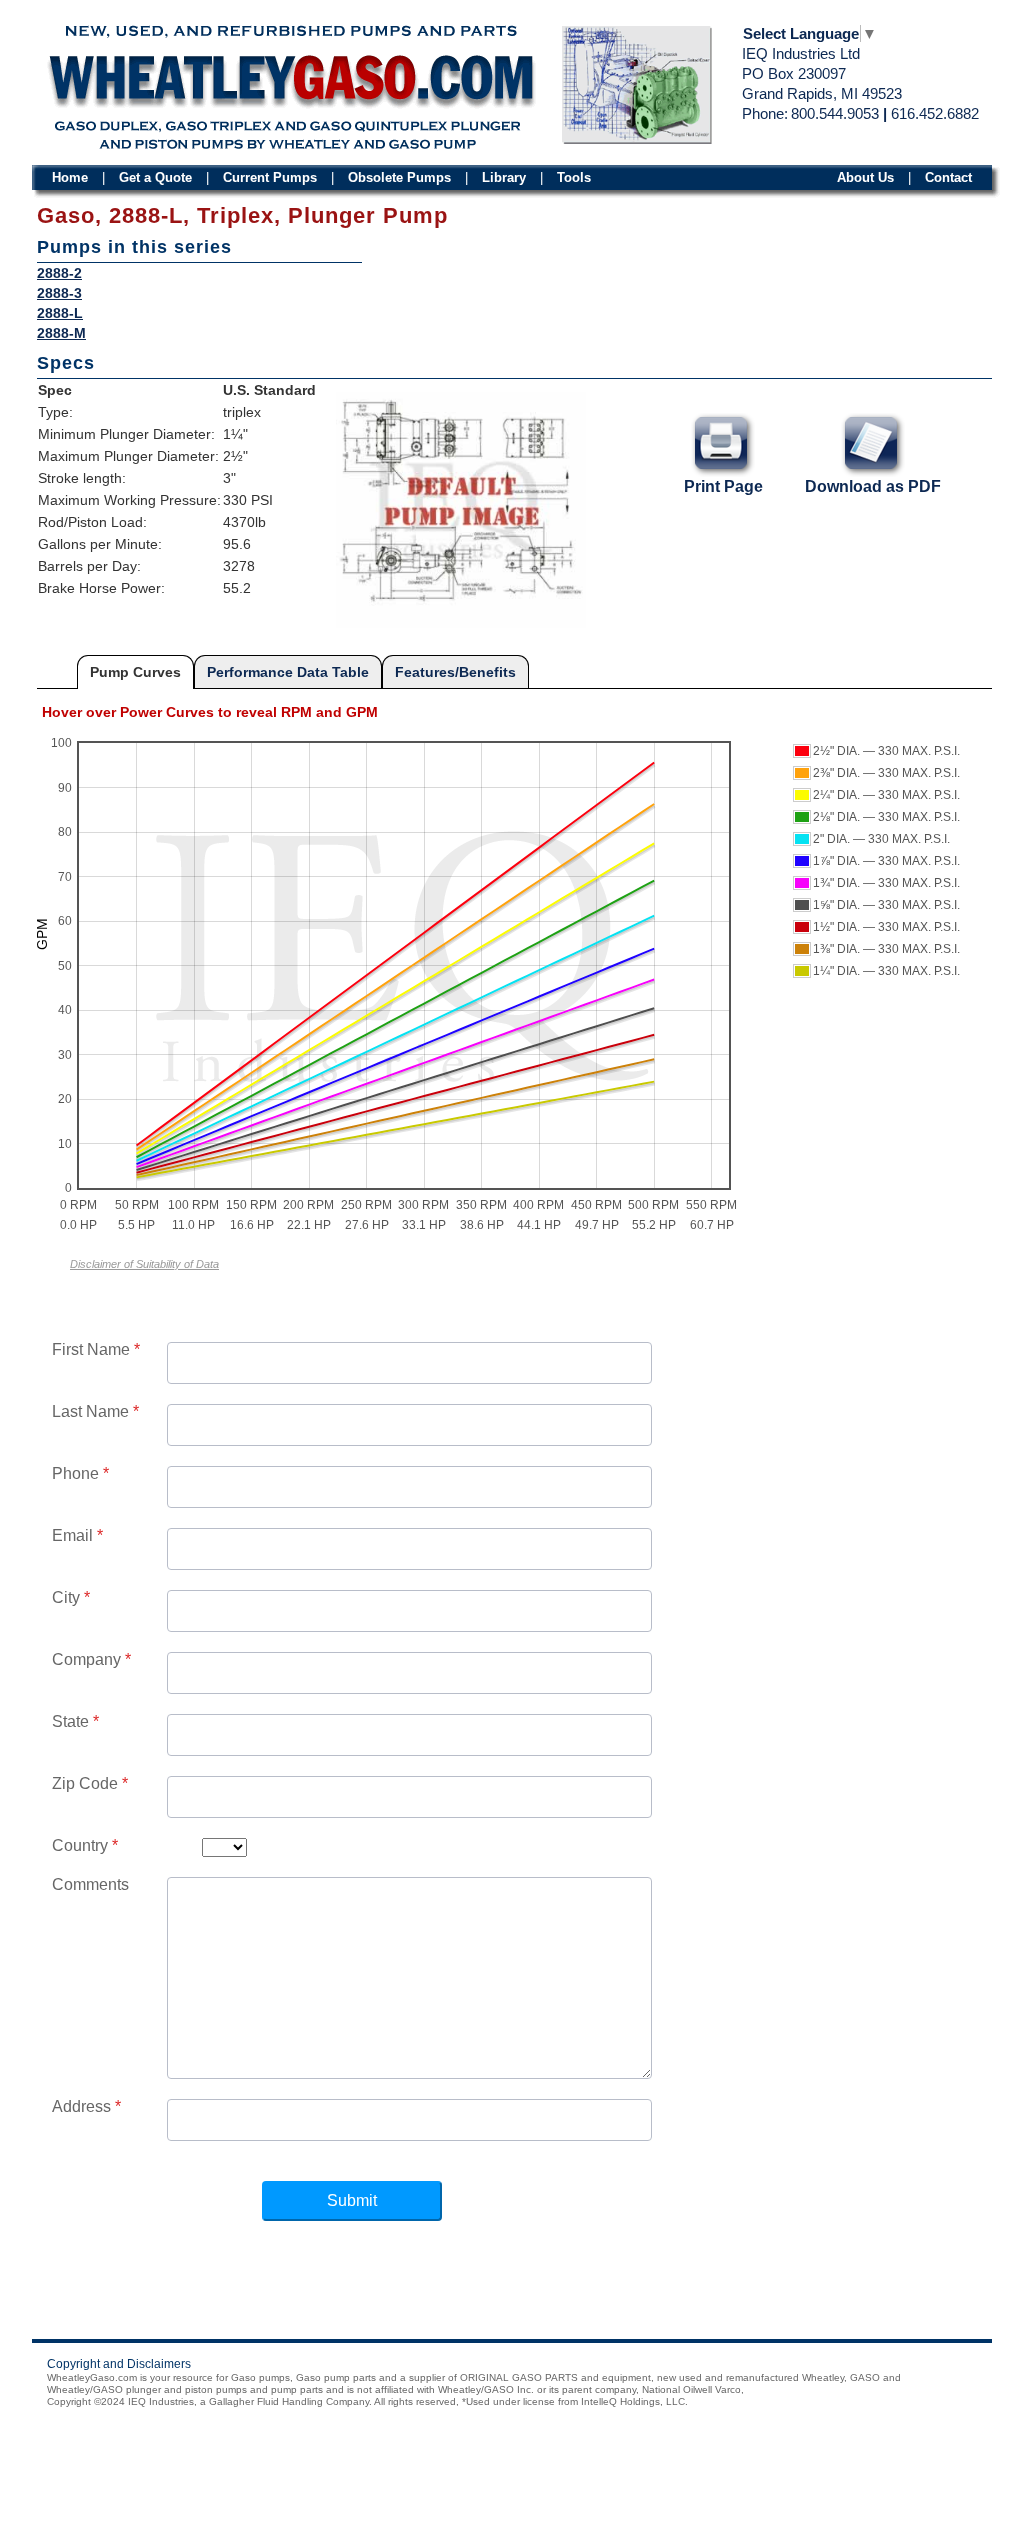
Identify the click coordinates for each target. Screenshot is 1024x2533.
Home (70, 177)
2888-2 (59, 273)
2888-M (61, 333)
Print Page (723, 486)
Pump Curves (135, 672)
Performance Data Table (288, 672)
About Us (865, 177)
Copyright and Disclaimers (119, 2364)
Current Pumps (270, 177)
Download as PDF (873, 486)
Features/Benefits (455, 672)
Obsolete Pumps (399, 177)
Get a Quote (155, 177)
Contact (948, 177)
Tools (574, 177)
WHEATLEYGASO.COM (290, 81)
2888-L (60, 313)
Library (504, 177)
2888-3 (59, 293)
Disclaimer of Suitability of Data (144, 1264)
